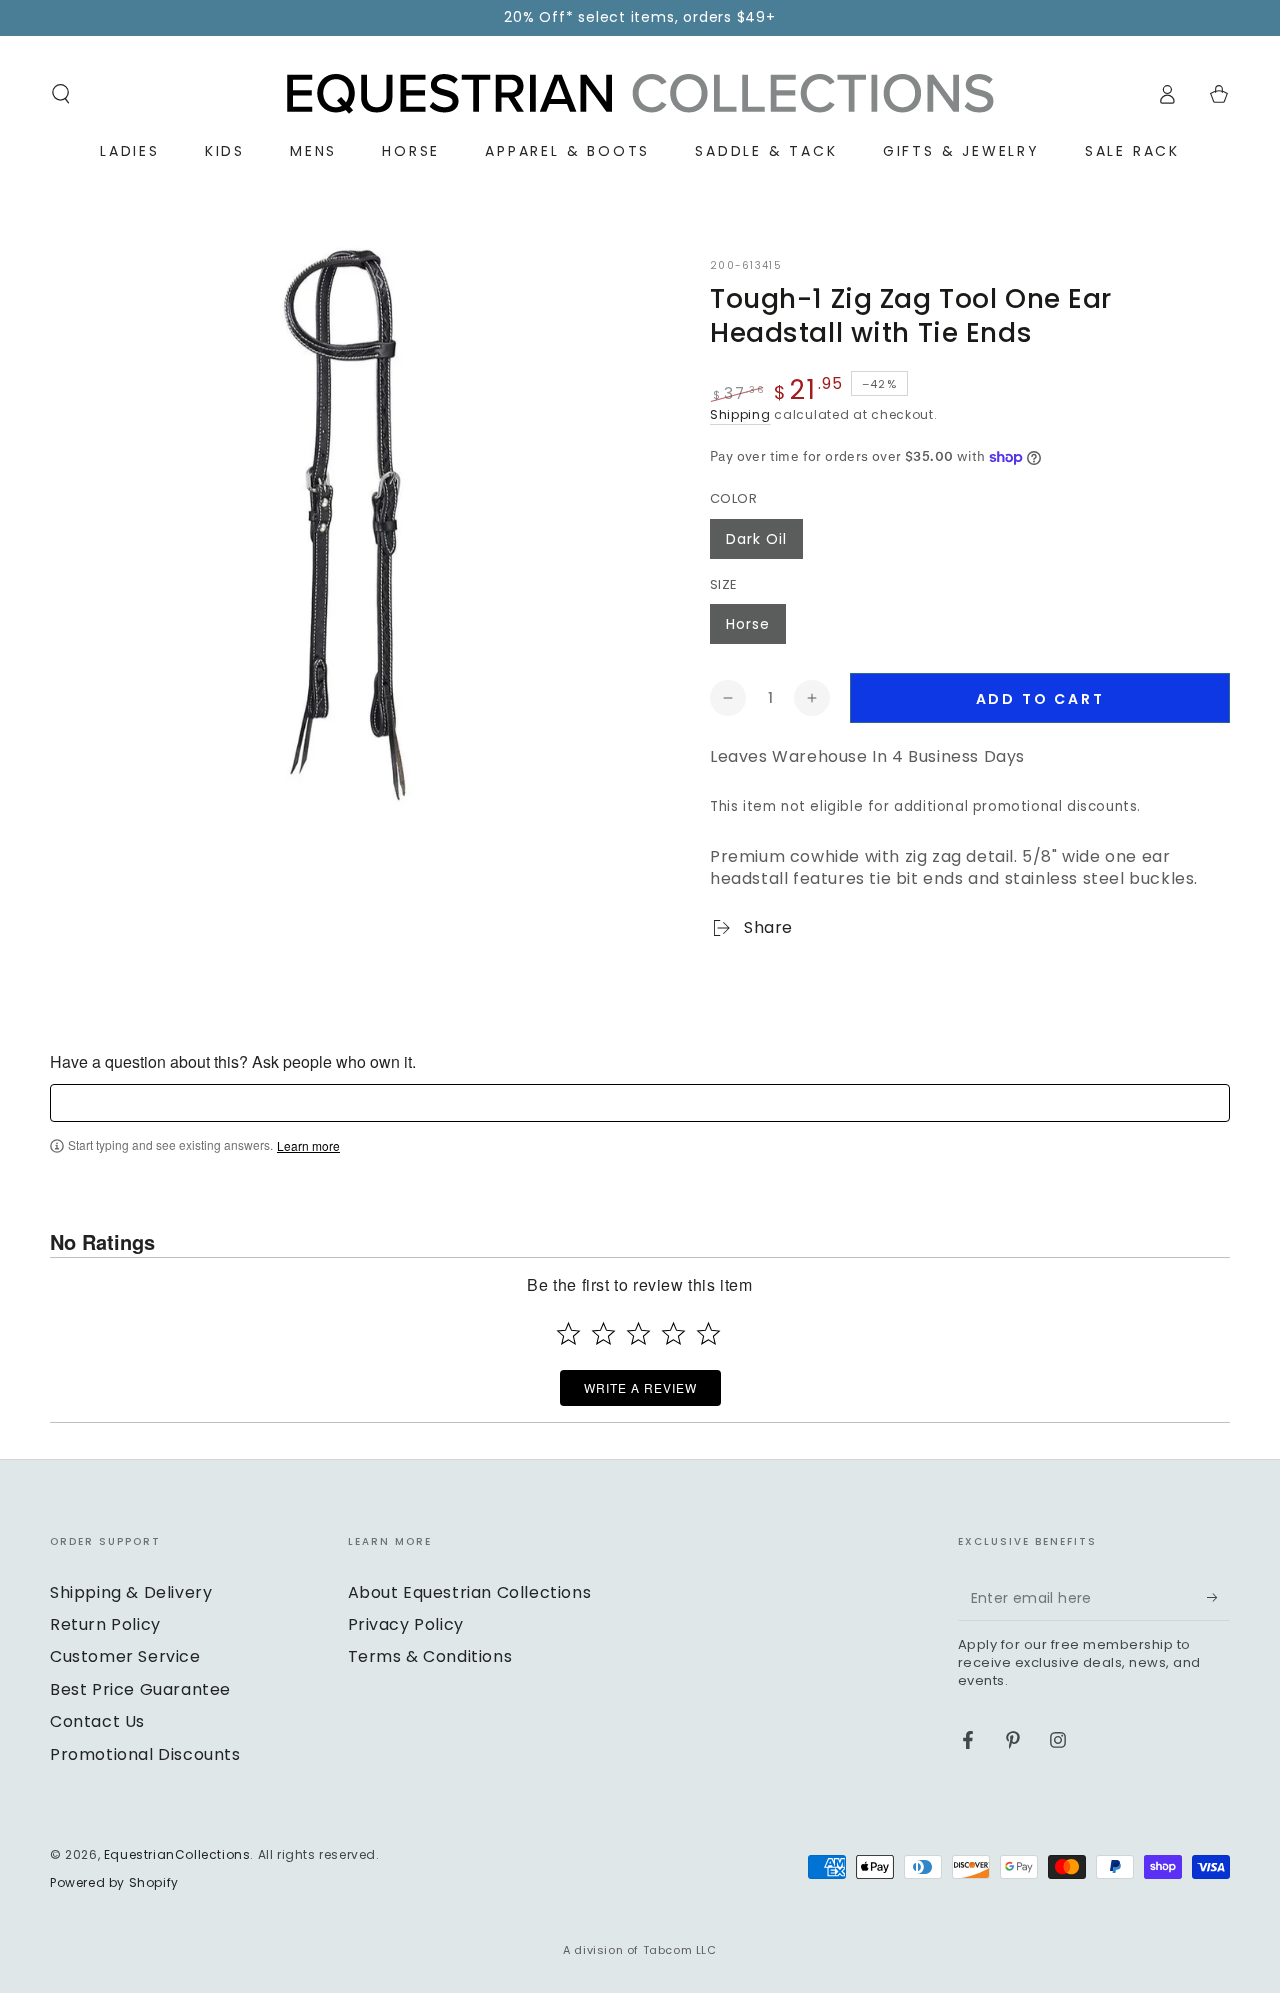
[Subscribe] (1218, 1598)
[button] (61, 94)
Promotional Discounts (145, 1754)
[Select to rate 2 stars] (603, 1333)
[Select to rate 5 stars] (708, 1333)
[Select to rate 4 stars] (673, 1333)
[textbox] (640, 1103)
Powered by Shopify (114, 1883)
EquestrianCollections (177, 1854)
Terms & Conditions (430, 1656)
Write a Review (640, 1387)
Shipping (740, 414)
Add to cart (1040, 699)
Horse (748, 624)
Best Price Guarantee (140, 1689)
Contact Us (97, 1721)
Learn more (308, 1146)
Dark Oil (756, 539)
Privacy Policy (406, 1624)
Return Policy (105, 1624)
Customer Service (125, 1656)
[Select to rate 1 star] (568, 1333)
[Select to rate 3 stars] (638, 1333)
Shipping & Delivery (131, 1592)
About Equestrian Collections (470, 1592)
